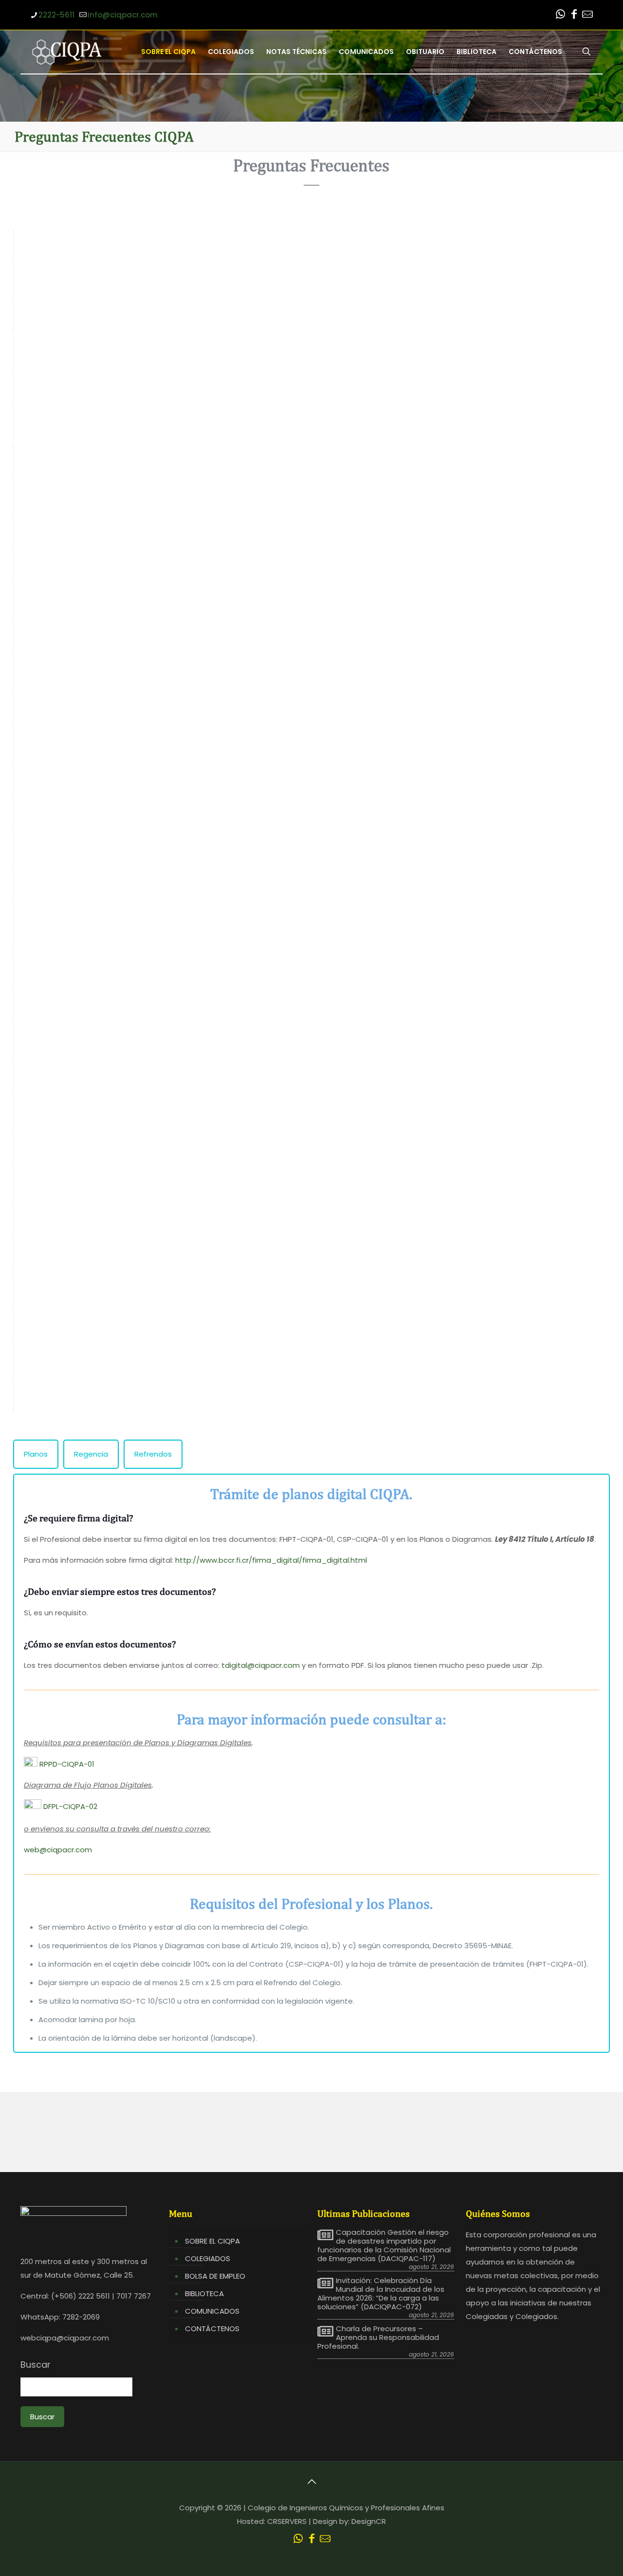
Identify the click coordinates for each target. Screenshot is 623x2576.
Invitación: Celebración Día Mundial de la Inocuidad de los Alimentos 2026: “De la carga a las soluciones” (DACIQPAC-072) (381, 2294)
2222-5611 (56, 15)
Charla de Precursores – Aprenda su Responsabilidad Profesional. (378, 2338)
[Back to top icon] (311, 2482)
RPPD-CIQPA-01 (66, 1764)
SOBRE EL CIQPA (212, 2241)
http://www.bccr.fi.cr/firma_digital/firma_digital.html (271, 1560)
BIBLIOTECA (204, 2293)
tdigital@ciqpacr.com (261, 1665)
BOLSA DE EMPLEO (215, 2276)
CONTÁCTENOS (212, 2329)
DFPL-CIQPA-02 (69, 1806)
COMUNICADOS (212, 2311)
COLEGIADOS (208, 2258)
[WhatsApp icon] (560, 15)
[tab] (36, 1454)
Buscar (36, 2365)
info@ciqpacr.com (123, 15)
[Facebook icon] (574, 15)
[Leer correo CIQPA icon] (587, 15)
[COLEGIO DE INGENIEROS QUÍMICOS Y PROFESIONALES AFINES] (67, 52)
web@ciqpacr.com (58, 1850)
